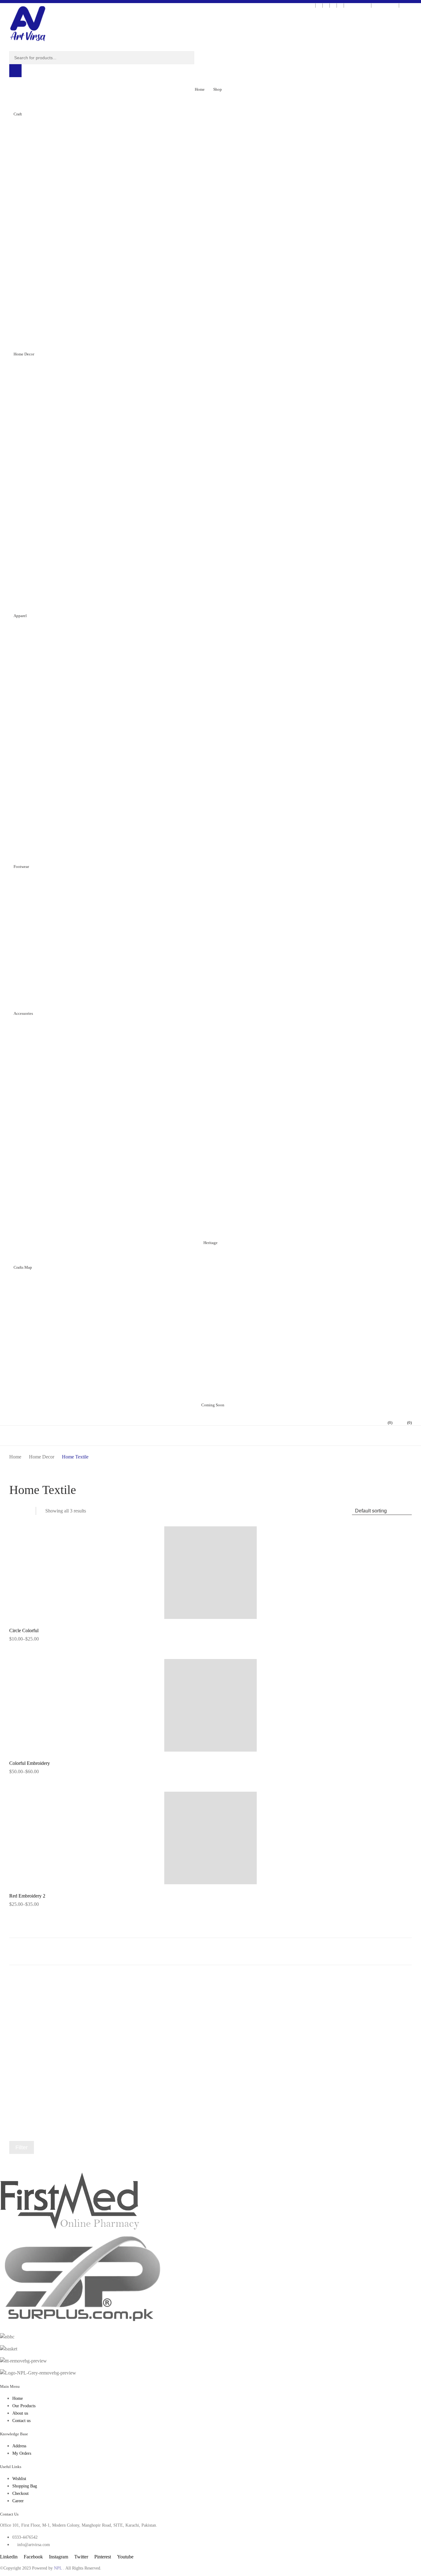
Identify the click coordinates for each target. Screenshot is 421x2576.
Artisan (362, 5)
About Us (410, 5)
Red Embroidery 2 (27, 1896)
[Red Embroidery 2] (211, 1839)
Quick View (214, 1617)
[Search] (15, 71)
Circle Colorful (24, 1630)
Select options (23, 1641)
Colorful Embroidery (30, 1763)
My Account (385, 5)
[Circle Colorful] (211, 1574)
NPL (58, 2568)
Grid (13, 1511)
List (24, 1511)
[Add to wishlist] (403, 1535)
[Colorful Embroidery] (211, 1706)
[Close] (416, 5)
